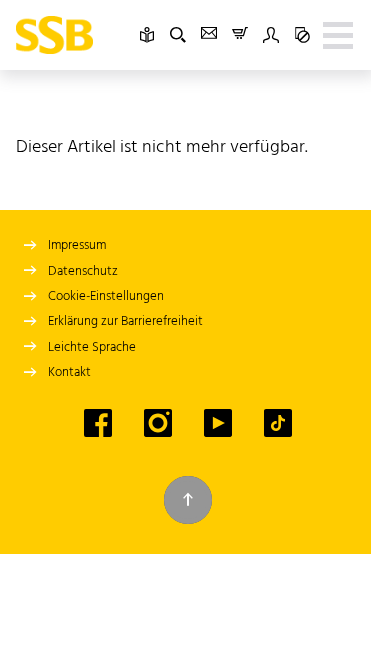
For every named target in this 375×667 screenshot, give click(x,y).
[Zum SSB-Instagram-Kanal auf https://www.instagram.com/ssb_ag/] (158, 423)
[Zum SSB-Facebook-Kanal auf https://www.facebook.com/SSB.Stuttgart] (98, 423)
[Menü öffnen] (338, 35)
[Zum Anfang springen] (188, 500)
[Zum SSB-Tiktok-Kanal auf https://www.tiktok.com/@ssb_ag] (278, 423)
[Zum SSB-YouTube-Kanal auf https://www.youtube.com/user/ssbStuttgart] (218, 423)
